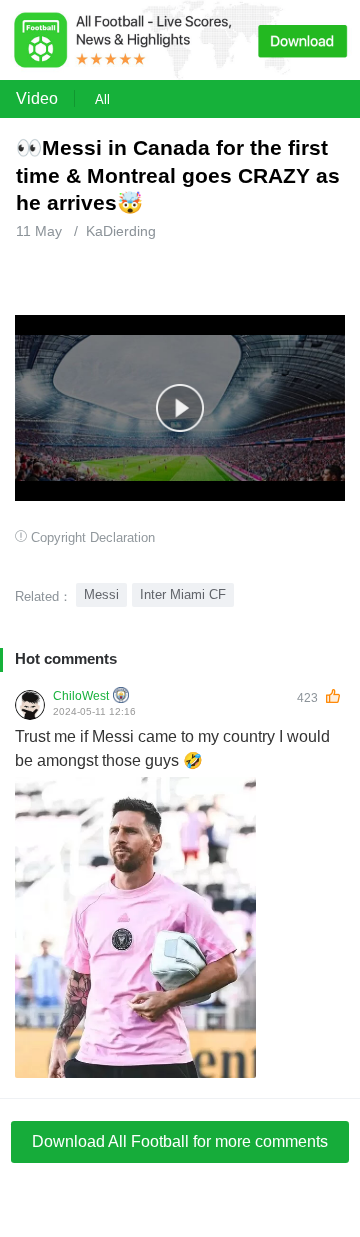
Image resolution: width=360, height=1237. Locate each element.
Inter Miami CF (183, 594)
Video (37, 98)
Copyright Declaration (93, 537)
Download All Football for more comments (180, 1141)
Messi (101, 594)
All (102, 99)
